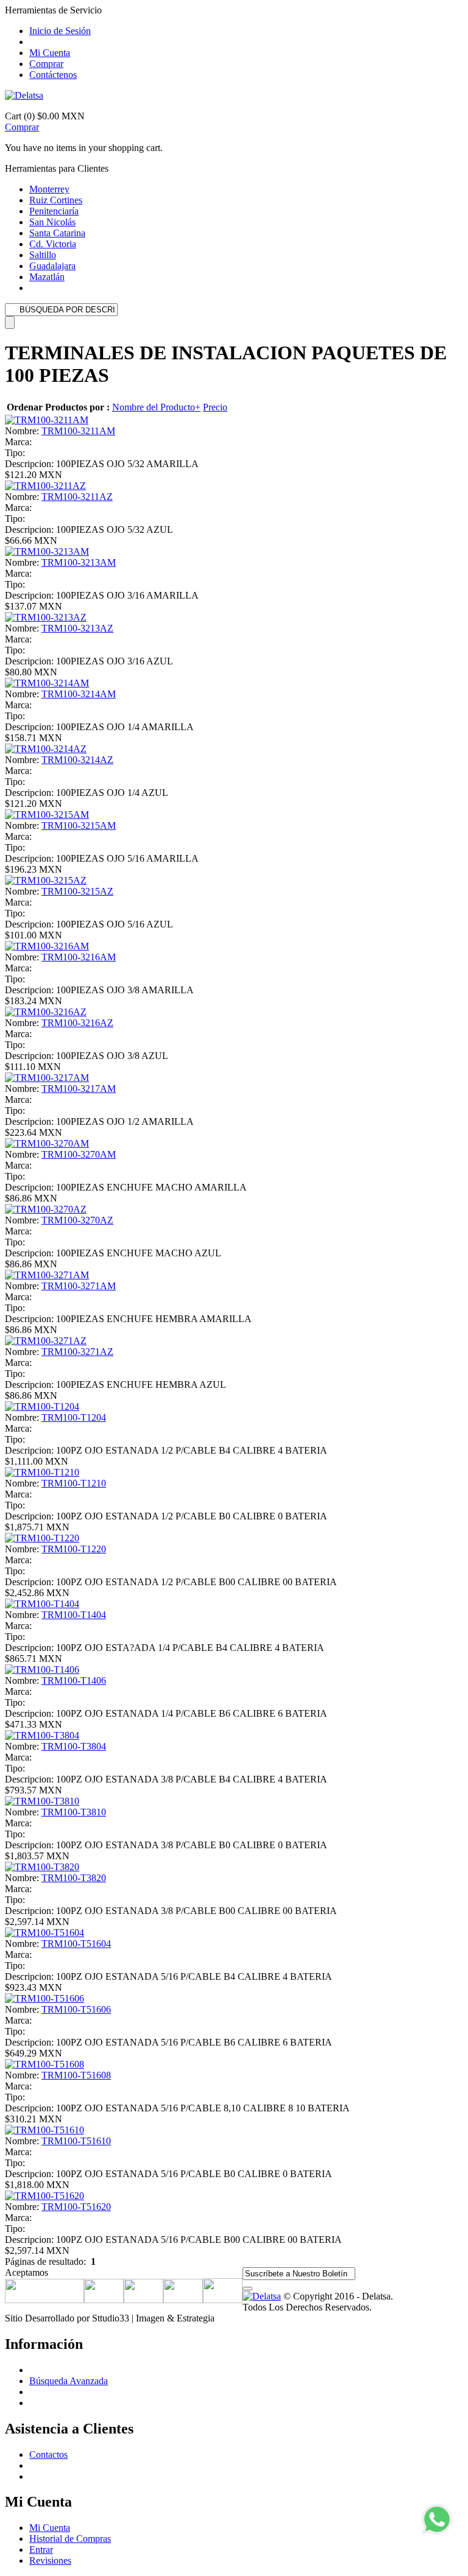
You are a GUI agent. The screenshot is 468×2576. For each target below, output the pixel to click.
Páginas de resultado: (45, 2261)
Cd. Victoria (53, 244)
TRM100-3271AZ (77, 1352)
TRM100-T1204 (74, 1417)
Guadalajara (52, 266)
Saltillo (43, 255)
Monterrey (49, 189)
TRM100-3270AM (79, 1154)
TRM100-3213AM (79, 562)
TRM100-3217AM (79, 1089)
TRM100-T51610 (76, 2141)
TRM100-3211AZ (77, 497)
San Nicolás (52, 222)
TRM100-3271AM (79, 1286)
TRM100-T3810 (74, 1812)
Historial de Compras (70, 2539)
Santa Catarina (57, 233)
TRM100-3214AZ (77, 760)
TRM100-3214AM (79, 694)
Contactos (48, 2455)
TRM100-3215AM (79, 825)
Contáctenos (53, 75)
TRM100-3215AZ (77, 891)
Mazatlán (47, 277)
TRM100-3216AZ (77, 1023)
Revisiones (50, 2560)
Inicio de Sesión (60, 31)
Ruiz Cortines (56, 200)
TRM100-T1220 (74, 1549)
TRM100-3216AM (79, 957)
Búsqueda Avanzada (69, 2381)
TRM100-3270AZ (77, 1220)
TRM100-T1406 (74, 1680)
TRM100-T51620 (76, 2207)
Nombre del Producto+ (156, 407)
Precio (215, 407)
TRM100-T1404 (74, 1615)
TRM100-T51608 (76, 2075)
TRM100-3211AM (78, 431)
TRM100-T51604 (76, 1944)
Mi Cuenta (50, 53)
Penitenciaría (54, 211)
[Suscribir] (247, 2289)
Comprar (46, 64)
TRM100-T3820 (74, 1878)
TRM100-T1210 (74, 1483)
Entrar (41, 2550)
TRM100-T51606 (76, 2009)
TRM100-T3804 (74, 1746)
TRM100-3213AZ (77, 628)
